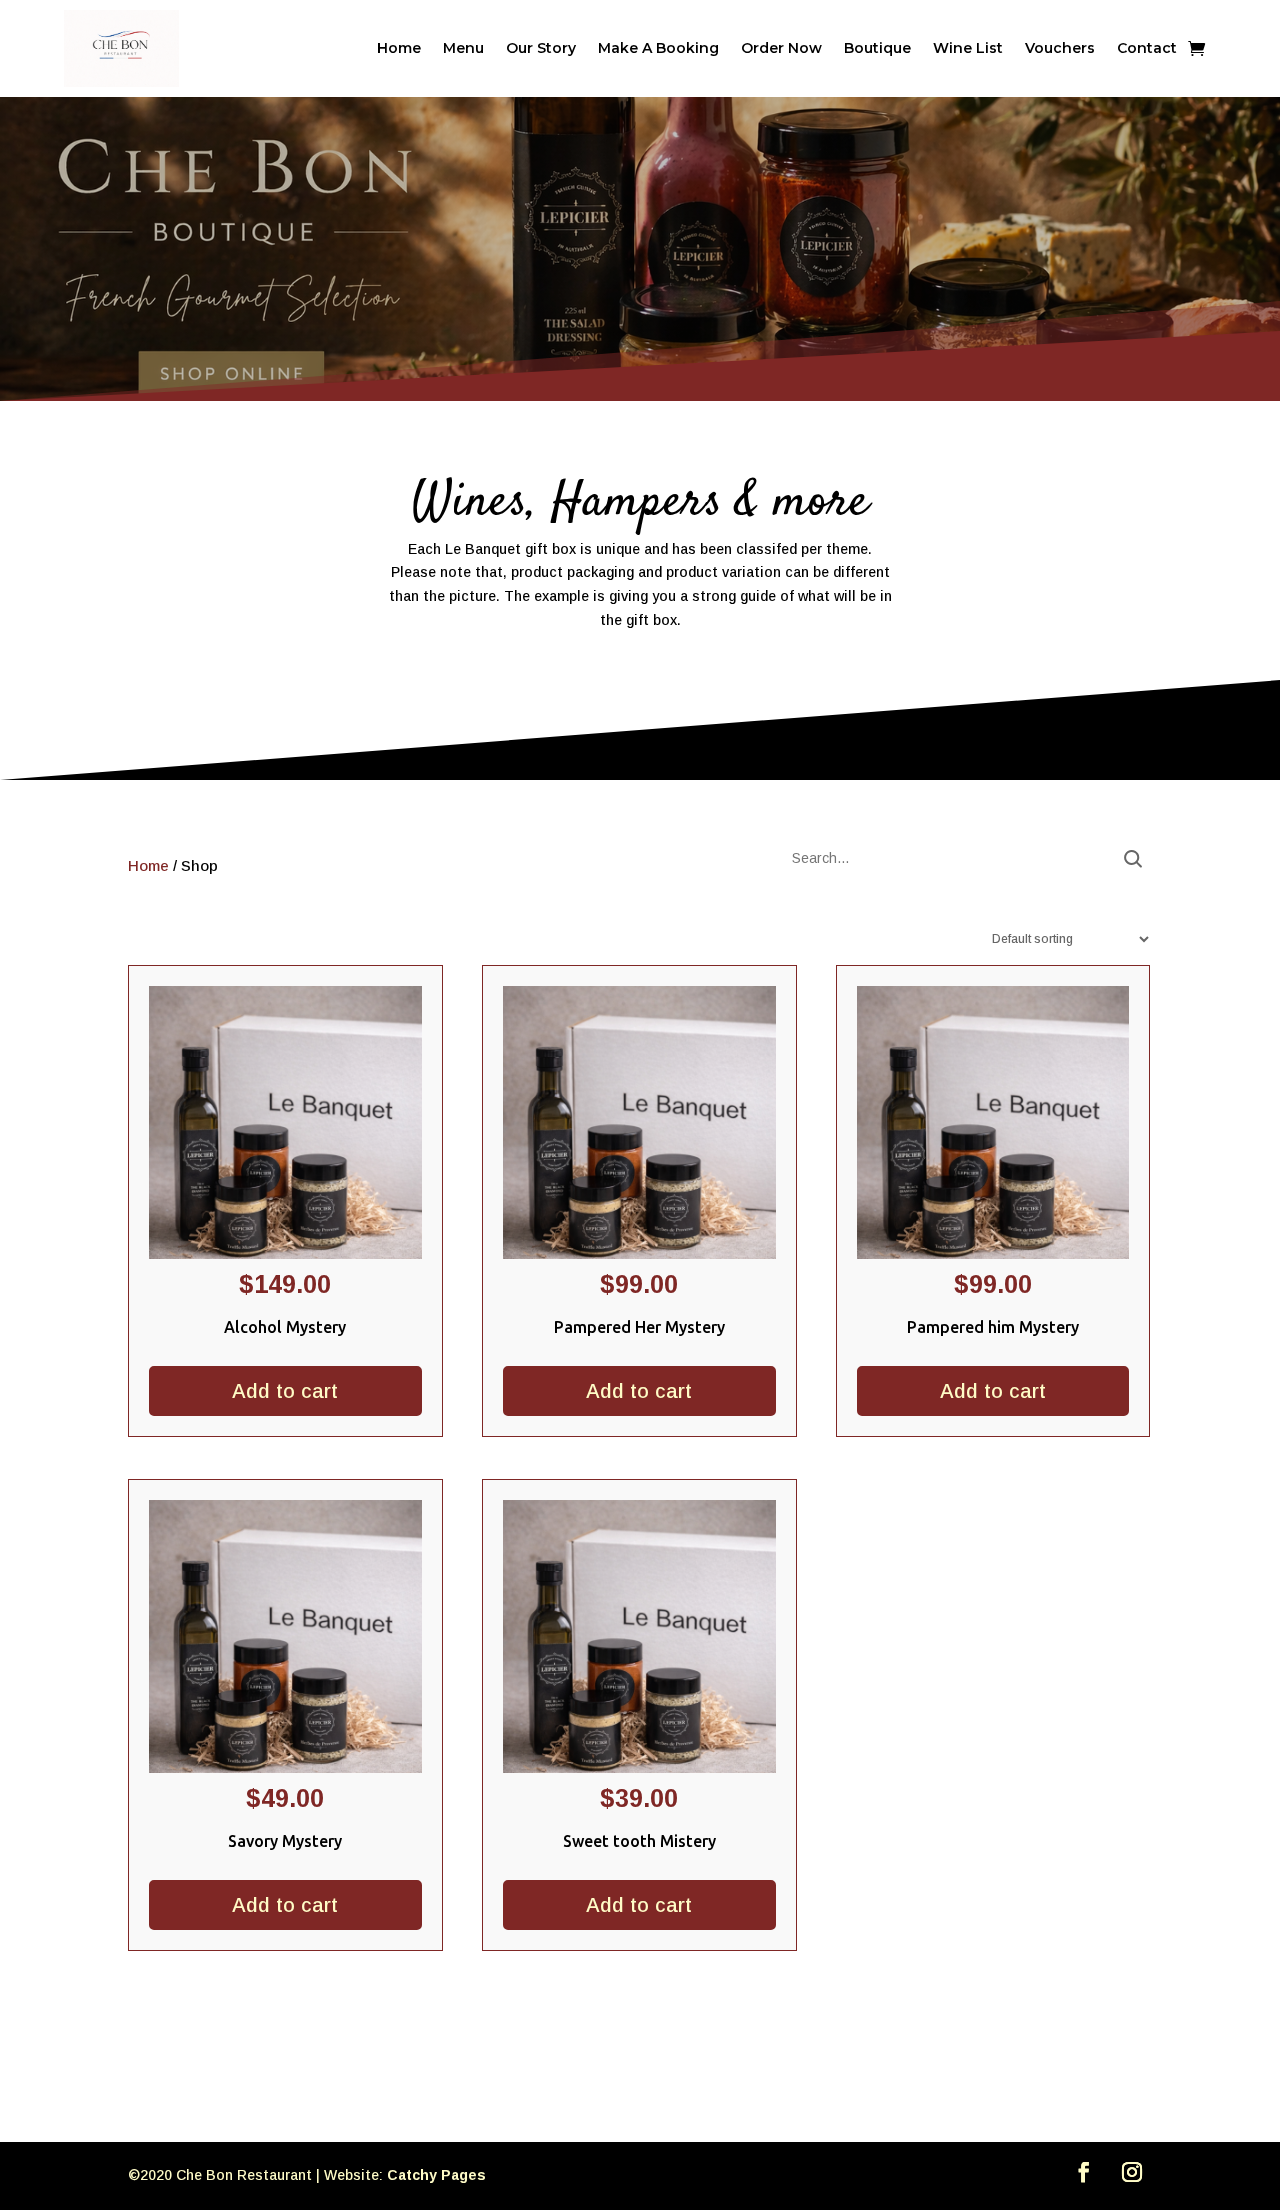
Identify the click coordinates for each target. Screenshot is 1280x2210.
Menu (463, 48)
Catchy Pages (436, 2175)
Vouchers (1060, 48)
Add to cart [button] (285, 1391)
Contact (1147, 48)
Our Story (541, 48)
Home (399, 48)
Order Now (781, 48)
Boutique (877, 48)
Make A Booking (658, 48)
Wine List (968, 48)
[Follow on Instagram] (1132, 2172)
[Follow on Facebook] (1084, 2172)
